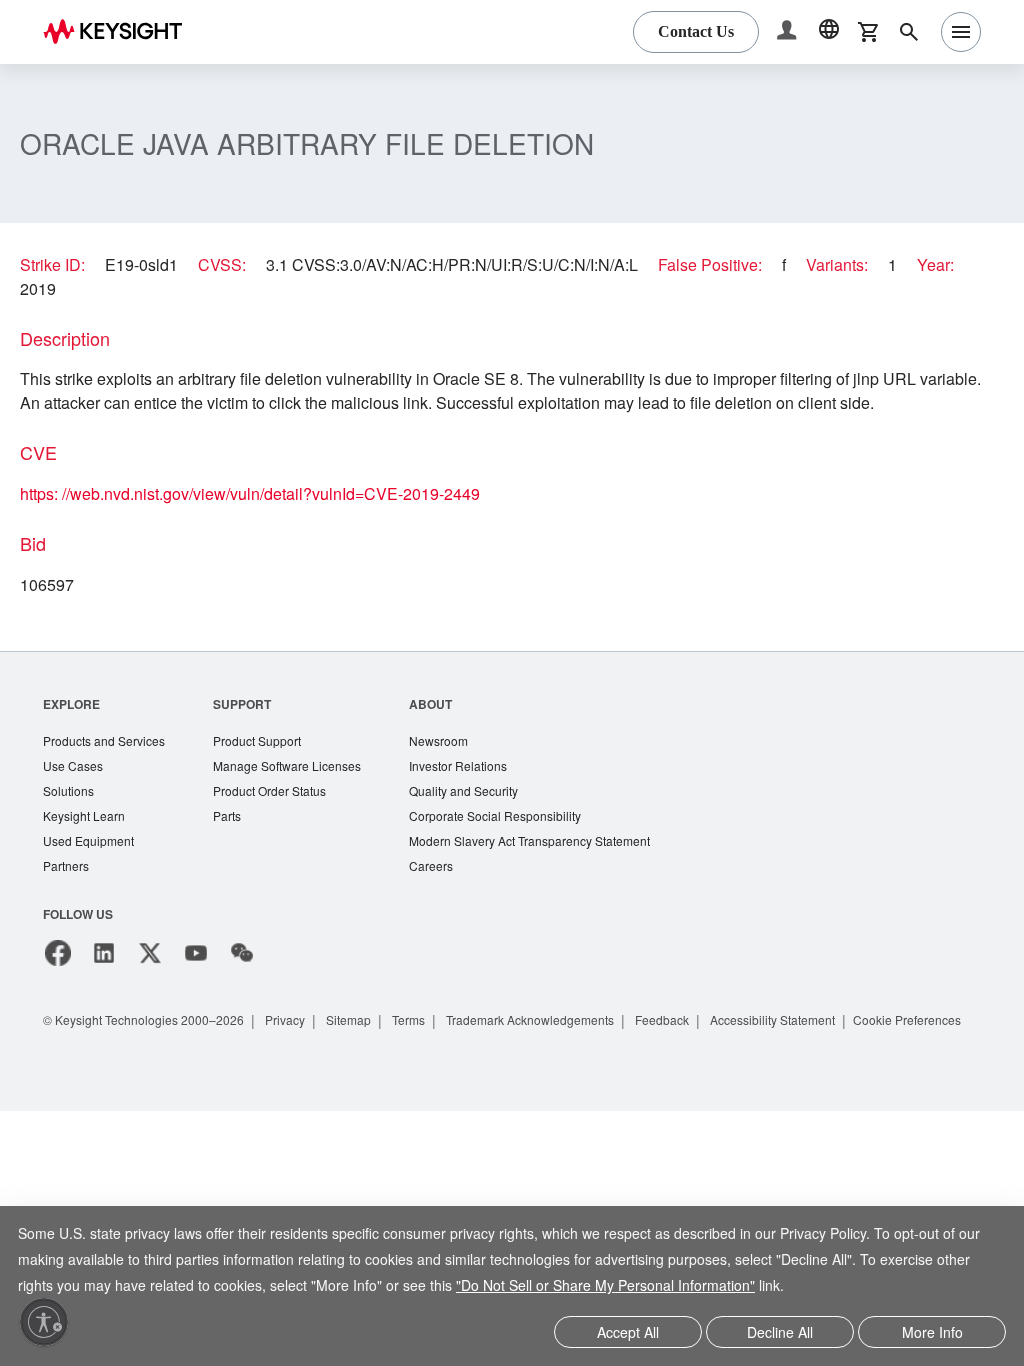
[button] (789, 32)
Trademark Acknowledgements (568, 1049)
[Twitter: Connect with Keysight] (150, 983)
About (450, 727)
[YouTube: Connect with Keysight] (196, 983)
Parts (237, 843)
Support (252, 727)
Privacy (304, 1049)
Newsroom (460, 765)
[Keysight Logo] (120, 32)
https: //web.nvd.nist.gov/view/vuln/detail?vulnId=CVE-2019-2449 (270, 518)
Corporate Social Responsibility (520, 843)
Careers (450, 895)
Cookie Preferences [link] (119, 1073)
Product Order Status (283, 817)
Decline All (780, 1333)
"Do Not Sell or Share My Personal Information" (605, 1288)
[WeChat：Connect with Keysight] (242, 983)
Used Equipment (91, 869)
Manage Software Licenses (301, 791)
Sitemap (372, 1049)
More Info (932, 1333)
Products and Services (108, 765)
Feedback (710, 1049)
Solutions (70, 817)
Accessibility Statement (829, 1049)
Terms (436, 1049)
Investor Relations (480, 791)
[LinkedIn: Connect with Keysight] (104, 983)
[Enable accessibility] (44, 1322)
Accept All (628, 1333)
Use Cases (74, 791)
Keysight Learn (86, 843)
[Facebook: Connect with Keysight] (58, 983)
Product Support (270, 765)
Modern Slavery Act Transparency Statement (557, 869)
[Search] (909, 32)
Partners (67, 895)
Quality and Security (486, 817)
